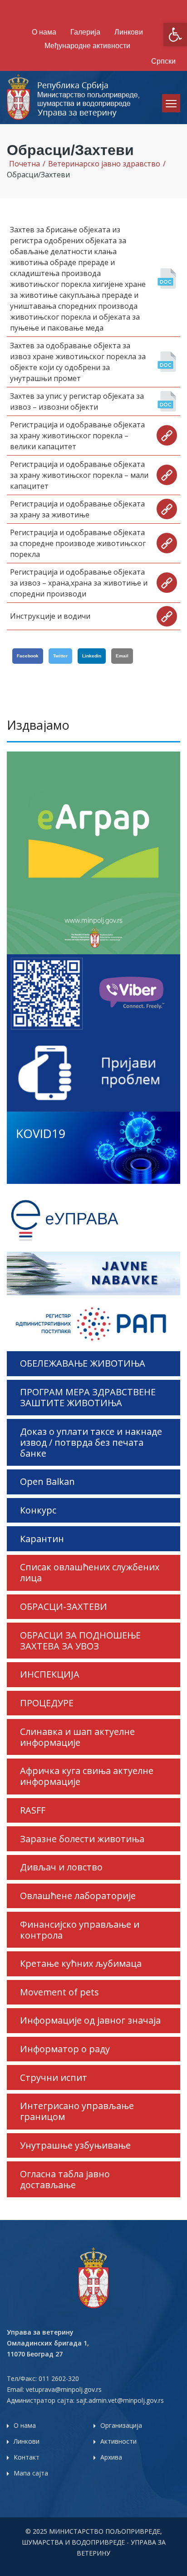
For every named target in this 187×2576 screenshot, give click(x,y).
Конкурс (38, 1510)
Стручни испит (54, 2077)
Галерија (85, 32)
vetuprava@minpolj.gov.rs (64, 2389)
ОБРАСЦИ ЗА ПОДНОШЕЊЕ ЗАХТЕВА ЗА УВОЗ (80, 1641)
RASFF (33, 1810)
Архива (111, 2457)
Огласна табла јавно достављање (65, 2179)
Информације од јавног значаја (90, 2020)
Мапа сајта (31, 2473)
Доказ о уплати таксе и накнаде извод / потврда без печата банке (91, 1442)
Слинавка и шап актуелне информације (77, 1737)
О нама (44, 32)
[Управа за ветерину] (74, 97)
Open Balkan (47, 1481)
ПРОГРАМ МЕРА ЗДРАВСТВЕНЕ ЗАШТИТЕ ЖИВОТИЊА (88, 1397)
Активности (118, 2441)
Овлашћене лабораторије (78, 1896)
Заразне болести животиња (82, 1839)
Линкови (129, 32)
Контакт (27, 2457)
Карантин (42, 1539)
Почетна (25, 164)
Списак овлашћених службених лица (90, 1572)
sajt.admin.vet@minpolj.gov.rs (120, 2400)
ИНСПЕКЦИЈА (50, 1674)
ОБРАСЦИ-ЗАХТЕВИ (64, 1606)
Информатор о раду (65, 2049)
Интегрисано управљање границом (77, 2111)
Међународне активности (87, 46)
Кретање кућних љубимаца (81, 1963)
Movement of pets (59, 1992)
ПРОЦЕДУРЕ (47, 1703)
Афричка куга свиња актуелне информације (87, 1776)
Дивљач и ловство (61, 1867)
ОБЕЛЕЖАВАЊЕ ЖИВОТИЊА (83, 1363)
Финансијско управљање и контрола (80, 1930)
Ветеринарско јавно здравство (104, 164)
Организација (121, 2425)
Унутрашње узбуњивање (75, 2145)
